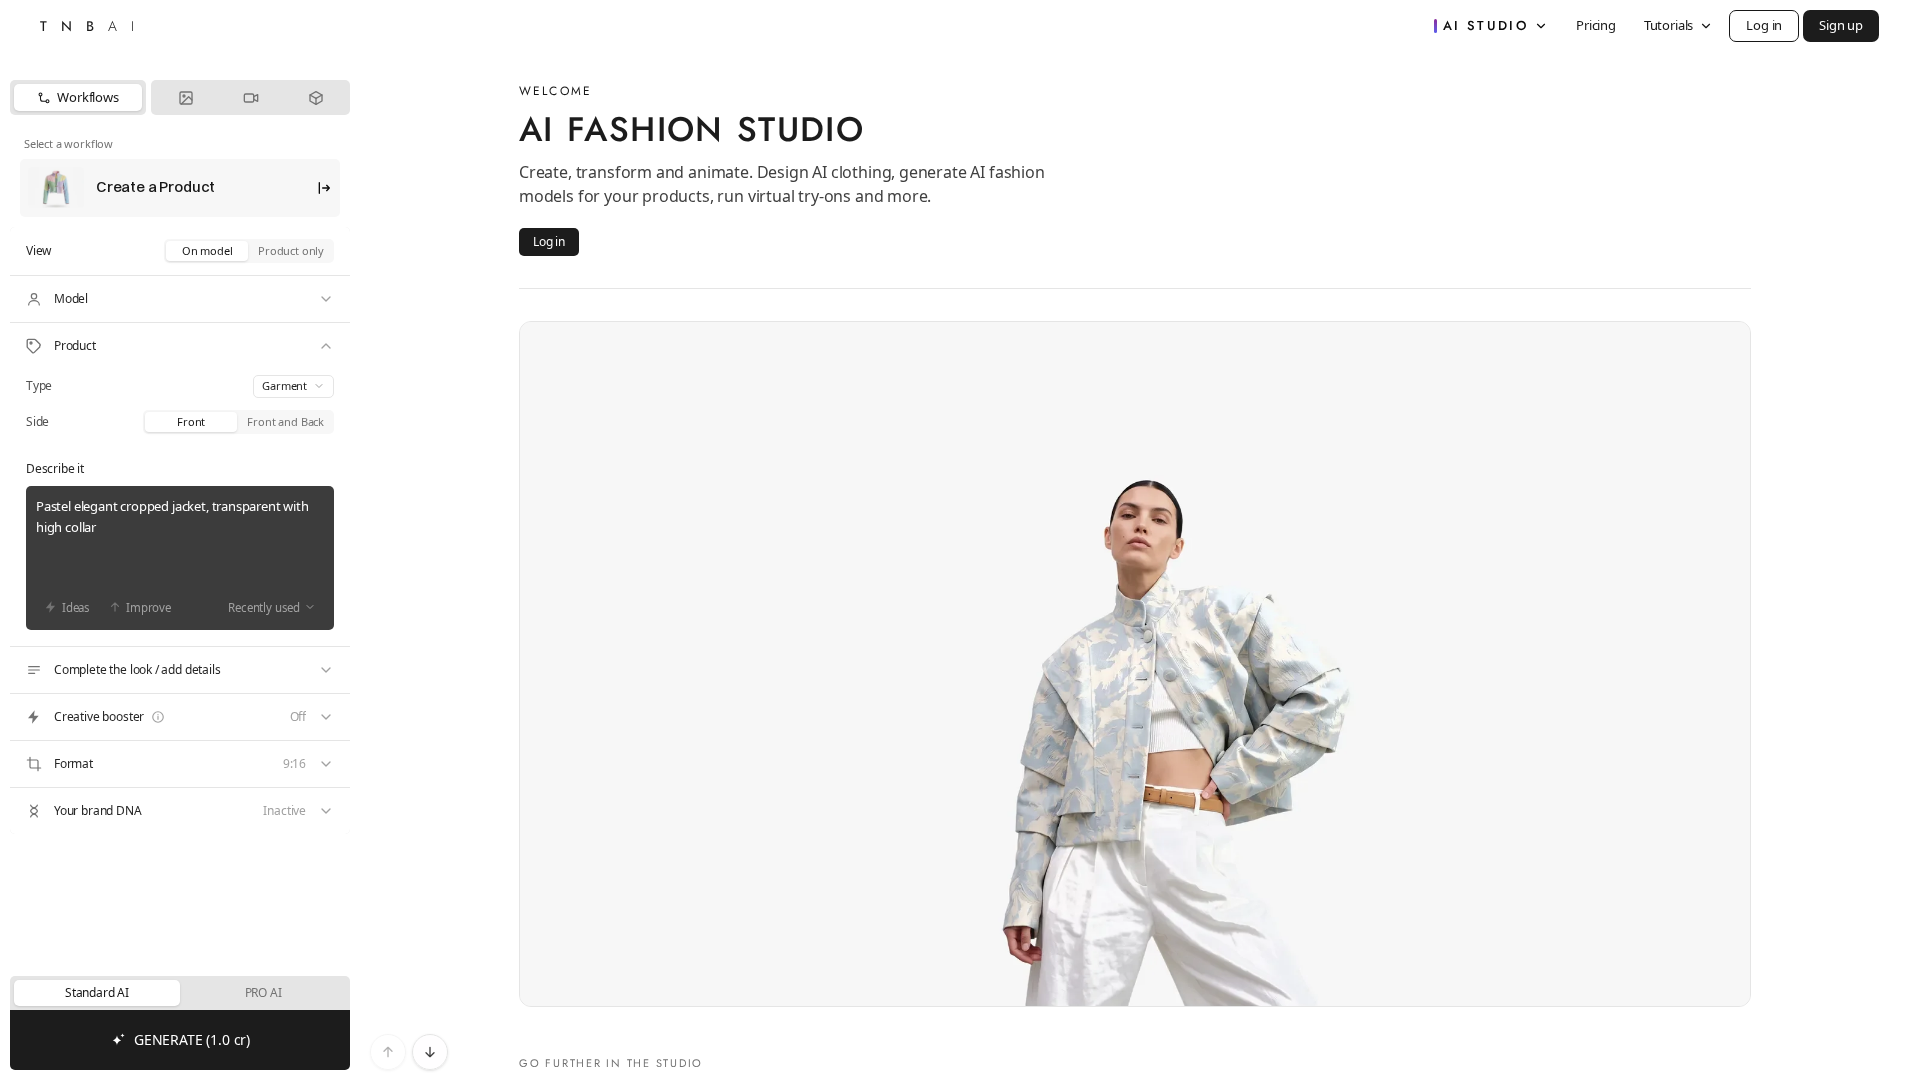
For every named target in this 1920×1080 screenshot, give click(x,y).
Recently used (264, 607)
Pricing (1596, 25)
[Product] (180, 346)
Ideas (76, 607)
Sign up (1841, 25)
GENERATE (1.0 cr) (192, 1039)
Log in (1764, 25)
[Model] (180, 299)
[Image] (185, 97)
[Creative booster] (180, 717)
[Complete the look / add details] (180, 670)
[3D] (315, 97)
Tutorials (1668, 25)
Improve (148, 607)
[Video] (250, 97)
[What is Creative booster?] (158, 717)
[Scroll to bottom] (430, 1052)
